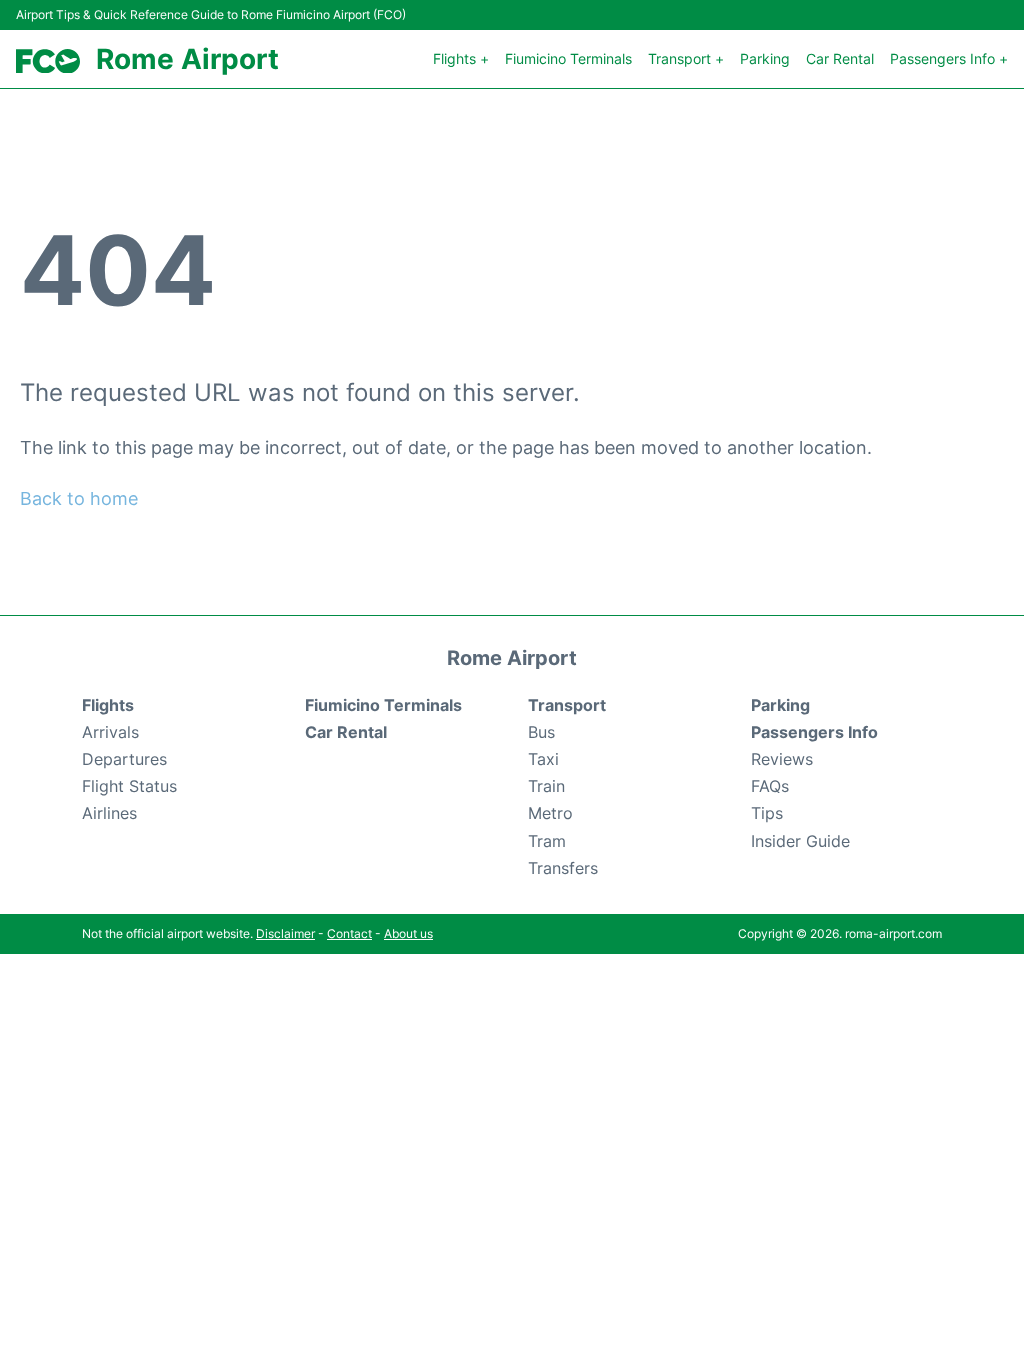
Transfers (563, 868)
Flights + (461, 58)
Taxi (543, 759)
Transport (567, 705)
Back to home (79, 498)
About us (408, 933)
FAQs (770, 786)
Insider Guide (800, 841)
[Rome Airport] (48, 61)
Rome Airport (187, 59)
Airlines (109, 813)
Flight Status (129, 786)
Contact (349, 933)
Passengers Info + (949, 58)
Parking (765, 58)
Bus (541, 732)
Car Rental (840, 58)
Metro (550, 813)
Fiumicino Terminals (568, 58)
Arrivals (110, 732)
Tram (547, 841)
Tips (767, 813)
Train (546, 786)
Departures (124, 759)
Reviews (782, 759)
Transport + (686, 58)
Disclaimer (285, 933)
